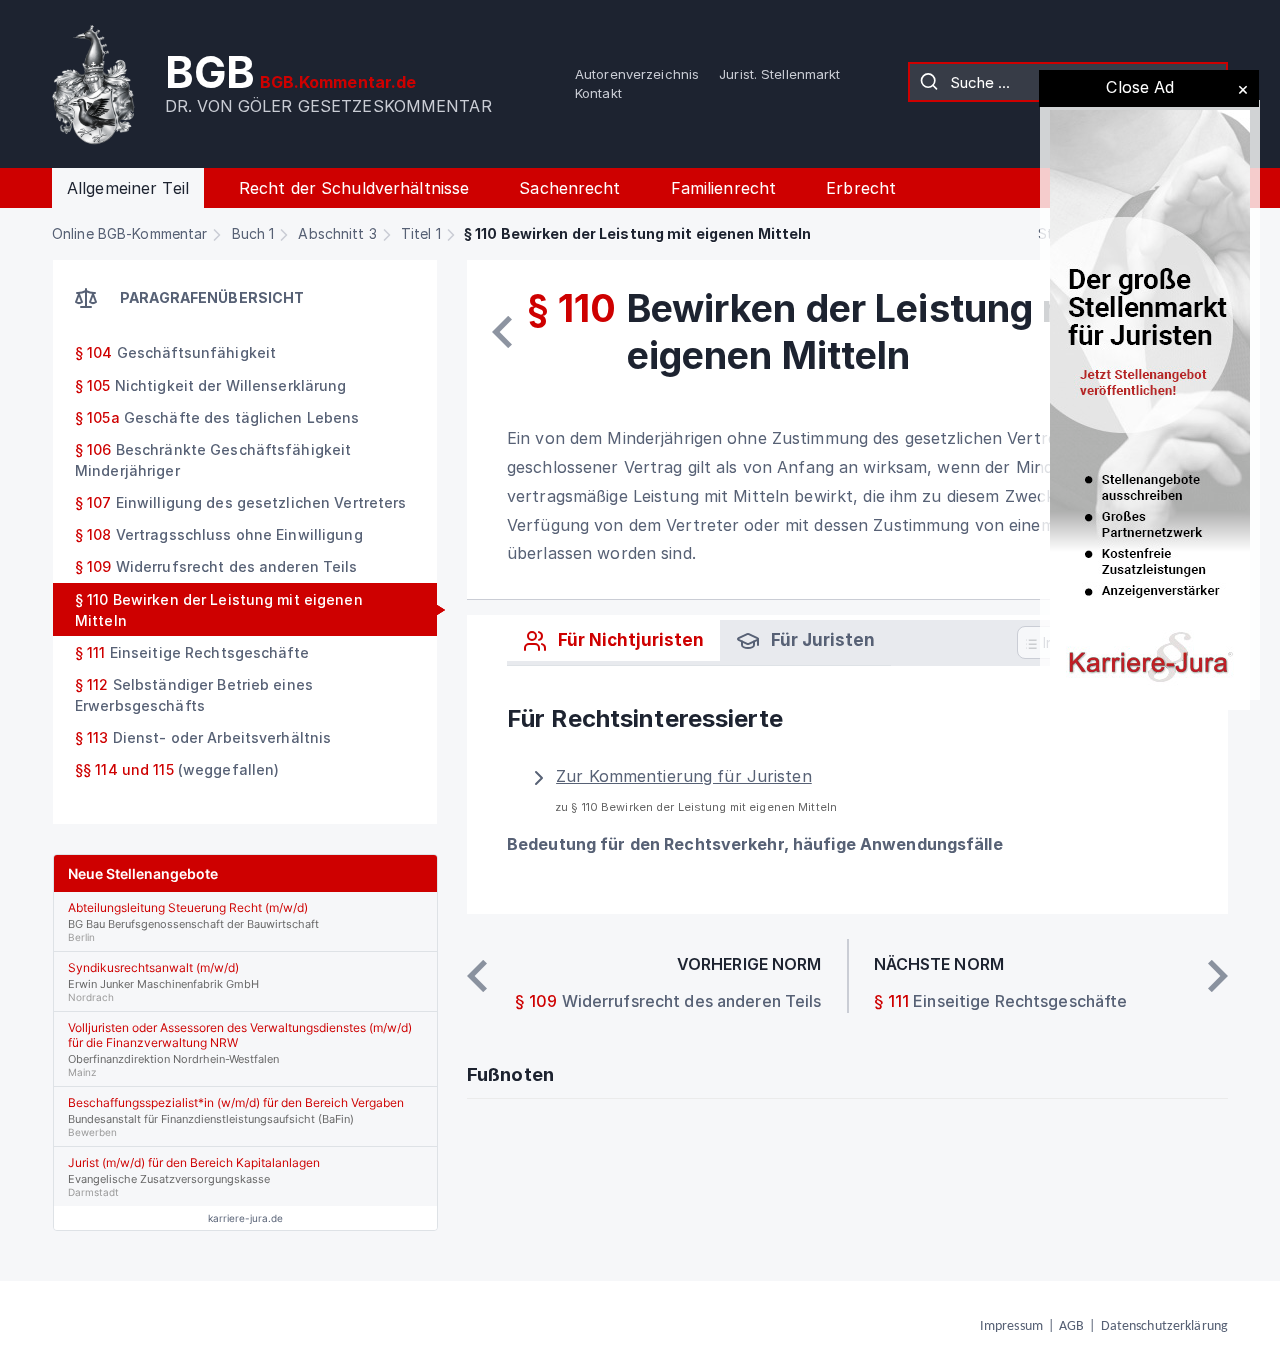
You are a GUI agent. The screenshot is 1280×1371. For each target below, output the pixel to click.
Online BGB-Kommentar (129, 233)
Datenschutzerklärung (1164, 1326)
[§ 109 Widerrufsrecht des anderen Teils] (502, 332)
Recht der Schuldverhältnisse (354, 188)
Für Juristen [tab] (821, 640)
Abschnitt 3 (337, 233)
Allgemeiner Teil (128, 188)
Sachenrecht (569, 188)
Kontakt (598, 93)
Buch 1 (253, 233)
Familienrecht (724, 188)
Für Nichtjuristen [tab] (629, 640)
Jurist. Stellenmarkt (779, 74)
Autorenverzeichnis (637, 74)
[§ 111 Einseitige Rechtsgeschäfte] (1218, 976)
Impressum (1011, 1326)
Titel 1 (421, 233)
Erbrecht (861, 188)
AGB (1071, 1326)
